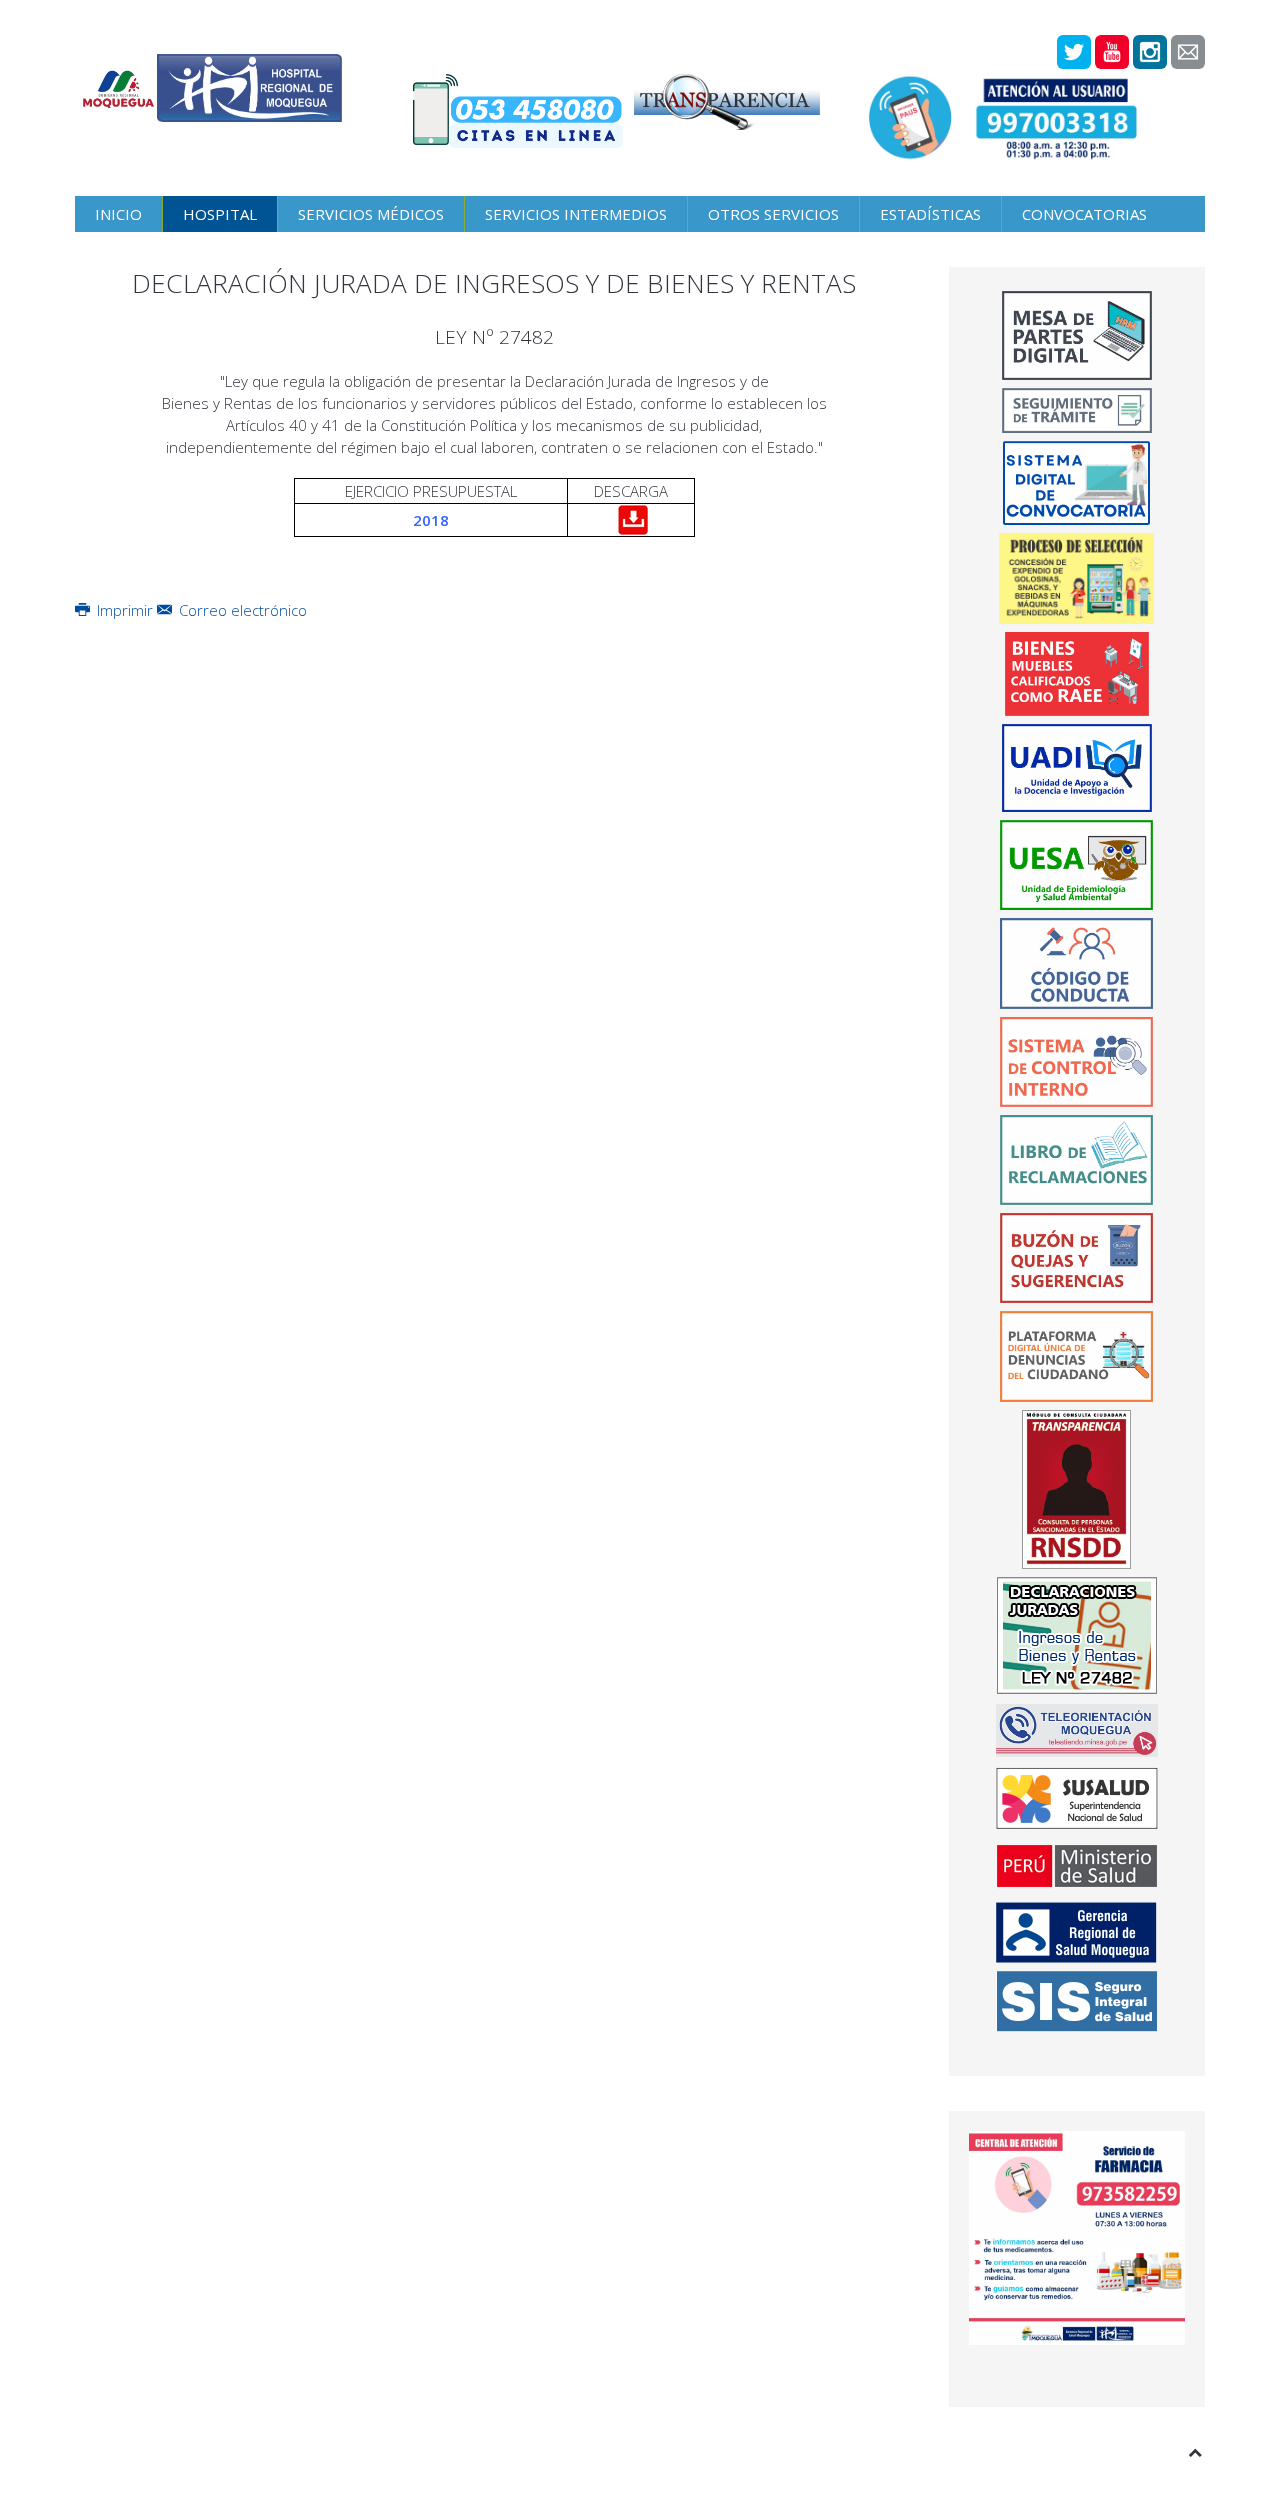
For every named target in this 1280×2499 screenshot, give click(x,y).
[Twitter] (1074, 52)
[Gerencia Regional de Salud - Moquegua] (1077, 1932)
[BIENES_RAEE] (1077, 674)
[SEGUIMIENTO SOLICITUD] (1077, 411)
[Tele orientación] (1077, 1730)
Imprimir (125, 610)
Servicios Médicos (371, 214)
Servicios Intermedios (576, 214)
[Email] (1188, 52)
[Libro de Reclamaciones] (1076, 1158)
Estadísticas (930, 214)
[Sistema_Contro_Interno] (1077, 1062)
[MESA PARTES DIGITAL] (1077, 335)
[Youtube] (1112, 52)
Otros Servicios (773, 214)
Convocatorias (1084, 214)
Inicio (118, 214)
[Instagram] (1150, 52)
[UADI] (1077, 768)
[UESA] (1077, 865)
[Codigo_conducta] (1077, 963)
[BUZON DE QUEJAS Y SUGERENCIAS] (1077, 1258)
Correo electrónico (241, 610)
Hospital (220, 214)
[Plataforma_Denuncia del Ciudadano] (1077, 1356)
